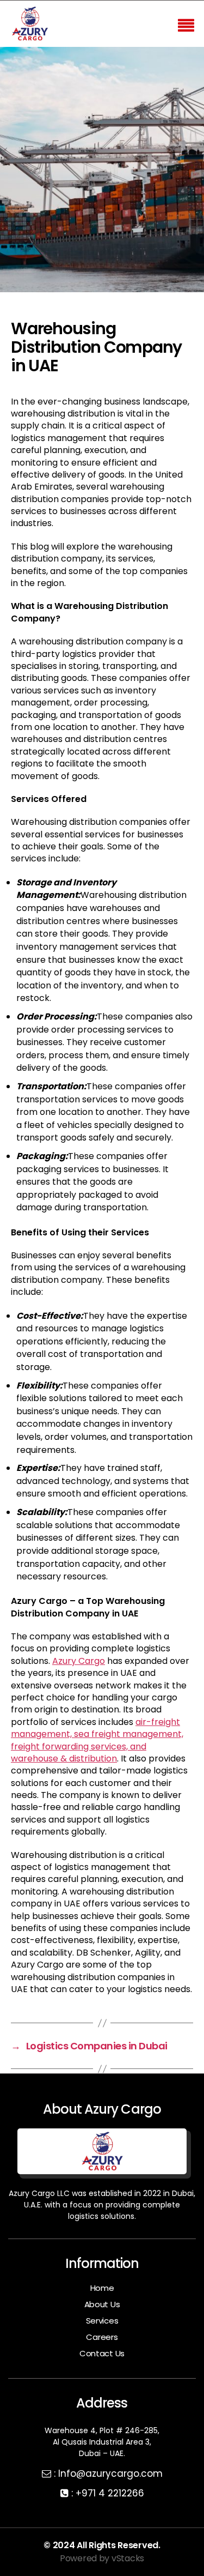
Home (102, 2288)
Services (102, 2321)
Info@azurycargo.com (110, 2474)
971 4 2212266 (113, 2493)
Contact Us (102, 2353)
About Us (102, 2304)
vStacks (128, 2558)
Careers (102, 2337)
